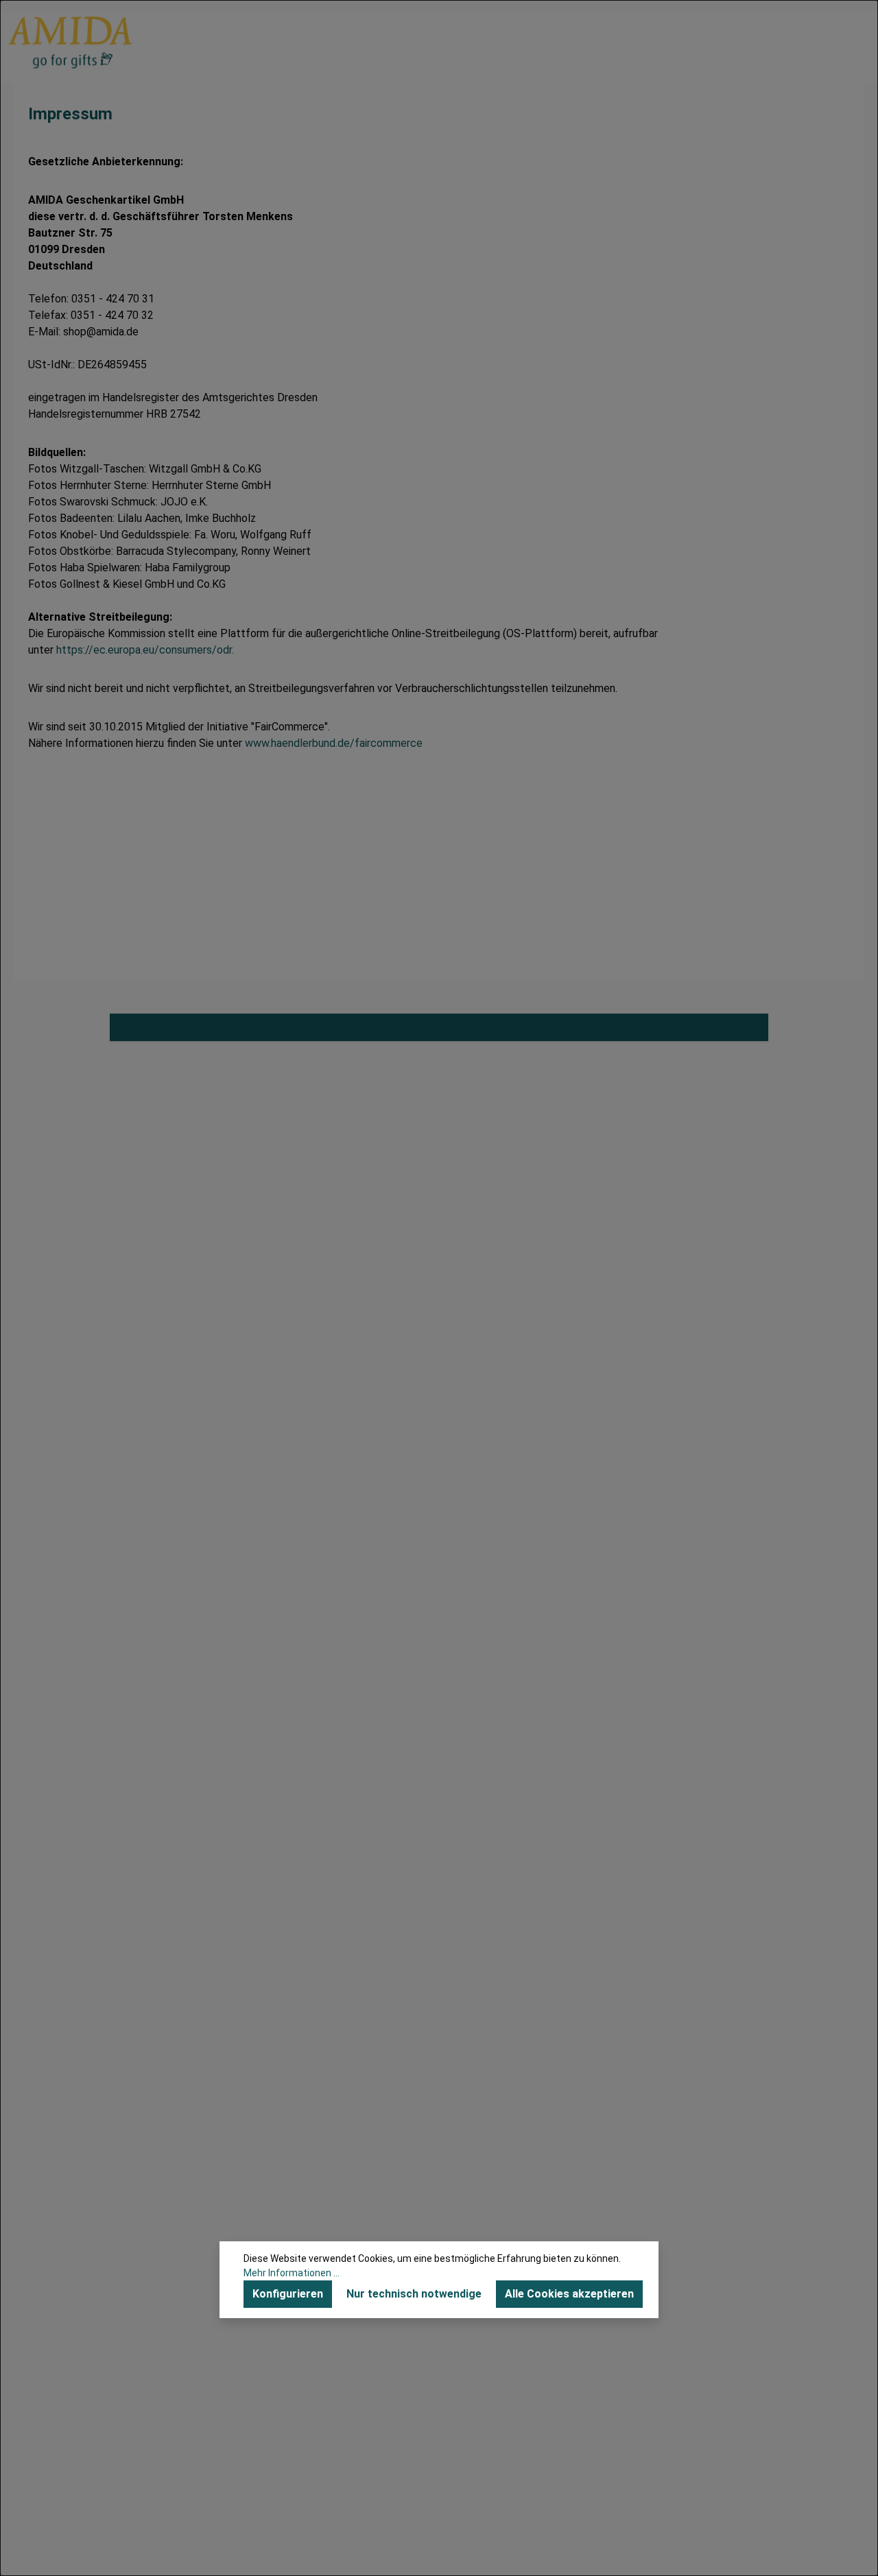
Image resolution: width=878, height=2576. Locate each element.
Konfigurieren (288, 2294)
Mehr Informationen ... (292, 2273)
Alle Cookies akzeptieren (569, 2294)
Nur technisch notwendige (414, 2294)
